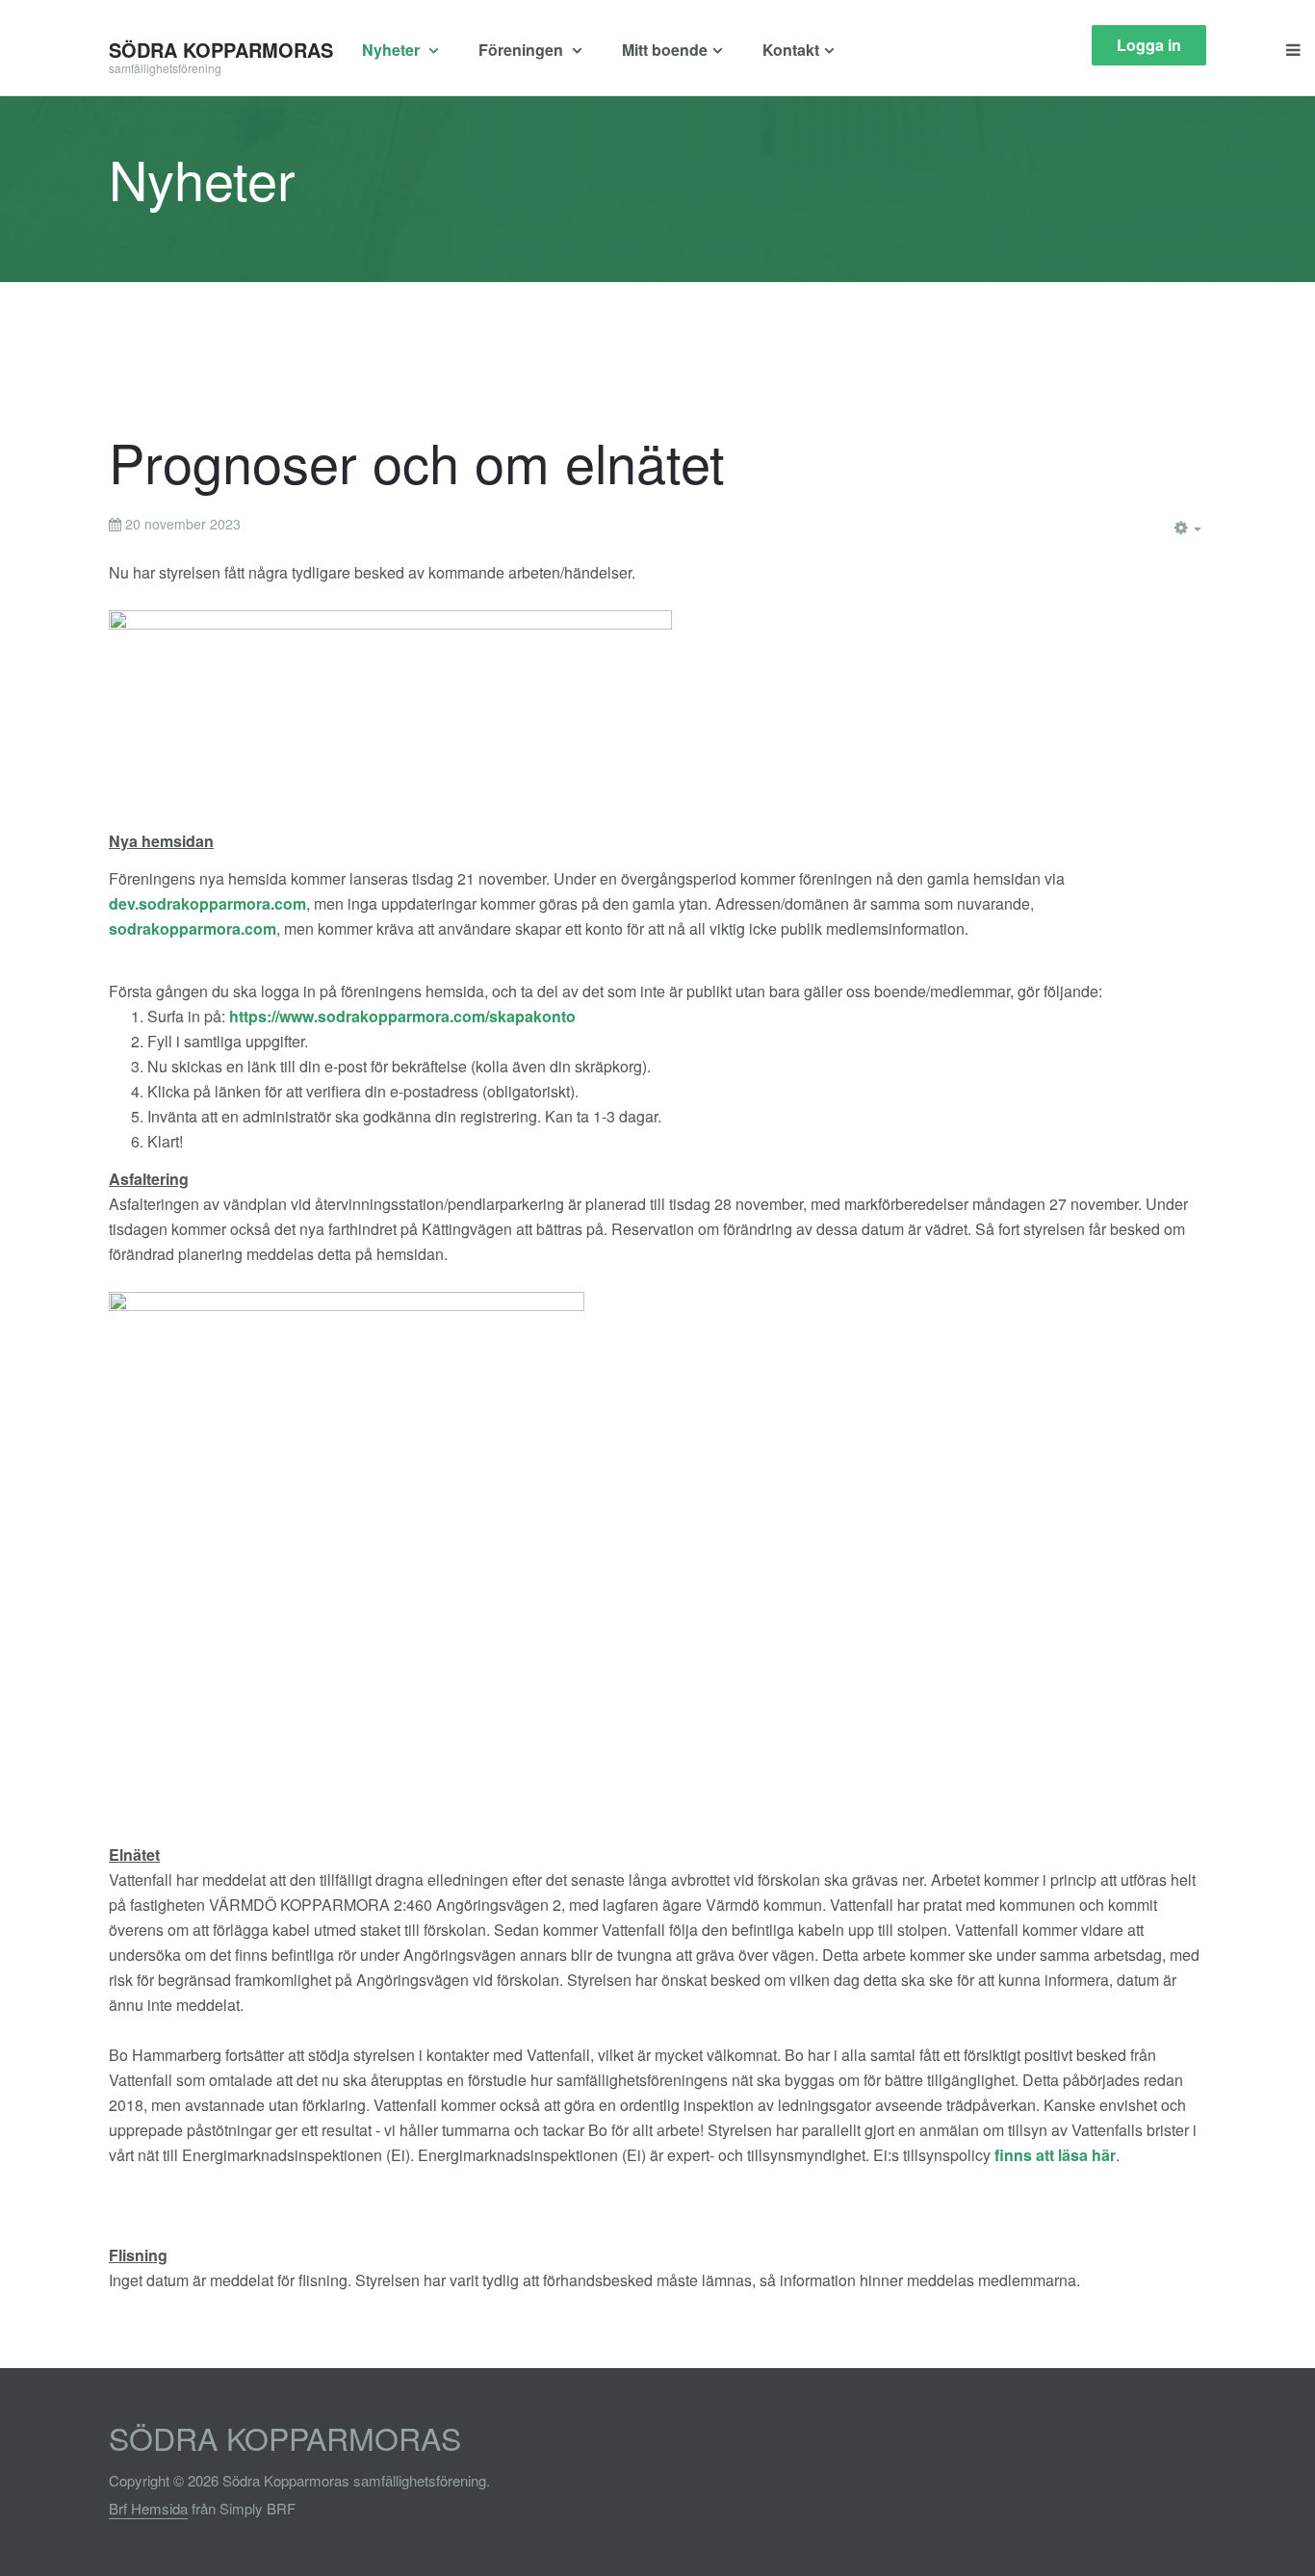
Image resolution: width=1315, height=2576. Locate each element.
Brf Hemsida (148, 2508)
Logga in (1149, 45)
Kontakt (791, 50)
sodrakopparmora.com (193, 928)
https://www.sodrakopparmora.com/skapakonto (402, 1016)
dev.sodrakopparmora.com (207, 903)
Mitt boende (665, 50)
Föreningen (523, 50)
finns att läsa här (1055, 2155)
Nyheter (393, 50)
